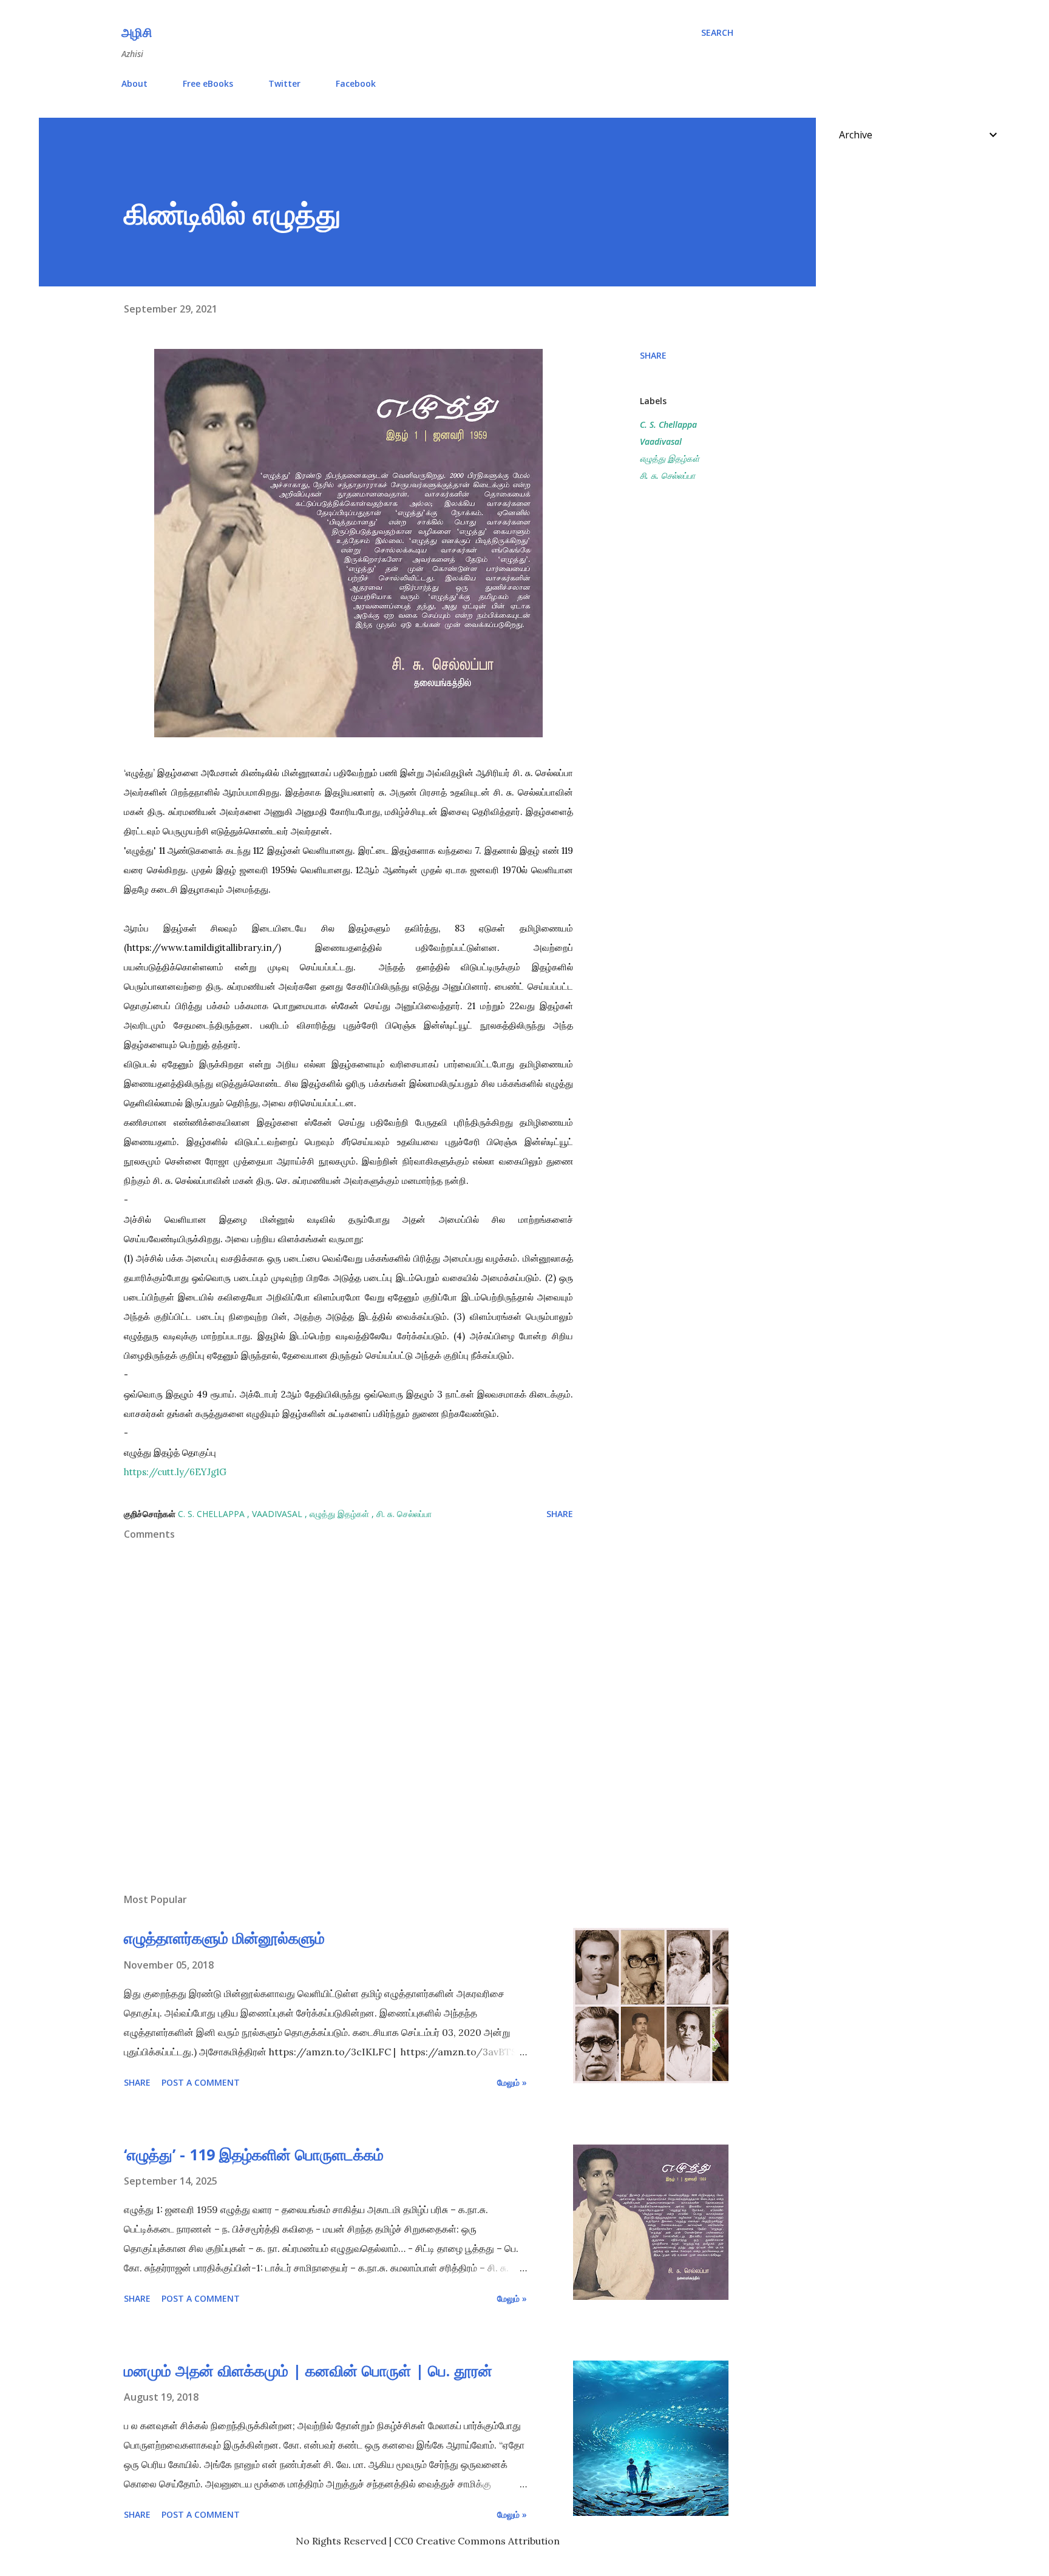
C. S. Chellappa (668, 424)
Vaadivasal (661, 441)
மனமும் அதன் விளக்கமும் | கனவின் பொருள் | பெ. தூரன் (308, 2370)
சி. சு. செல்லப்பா (667, 475)
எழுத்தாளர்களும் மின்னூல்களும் (224, 1938)
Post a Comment (201, 2082)
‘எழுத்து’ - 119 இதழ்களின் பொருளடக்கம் (254, 2154)
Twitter (284, 83)
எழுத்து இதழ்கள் (670, 458)
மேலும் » (512, 2082)
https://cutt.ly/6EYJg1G (175, 1472)
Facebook (356, 83)
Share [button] (653, 355)
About (134, 83)
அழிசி (137, 32)
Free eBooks (208, 83)
